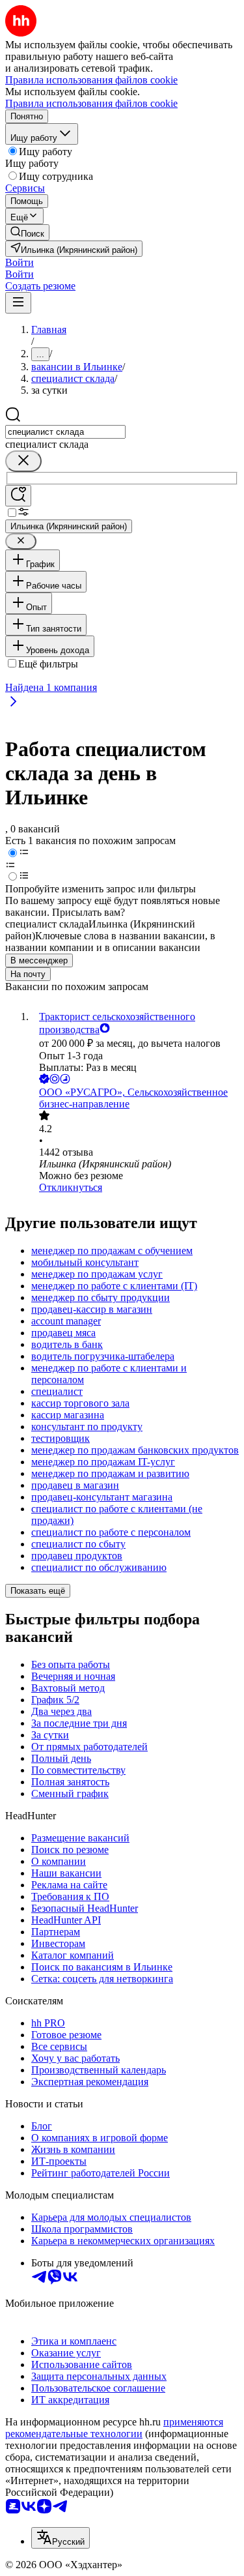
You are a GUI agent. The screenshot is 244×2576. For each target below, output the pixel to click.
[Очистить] (23, 461)
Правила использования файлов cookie (91, 103)
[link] (27, 232)
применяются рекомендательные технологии (114, 2428)
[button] (20, 262)
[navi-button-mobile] (18, 303)
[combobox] (65, 432)
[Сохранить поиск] (18, 496)
